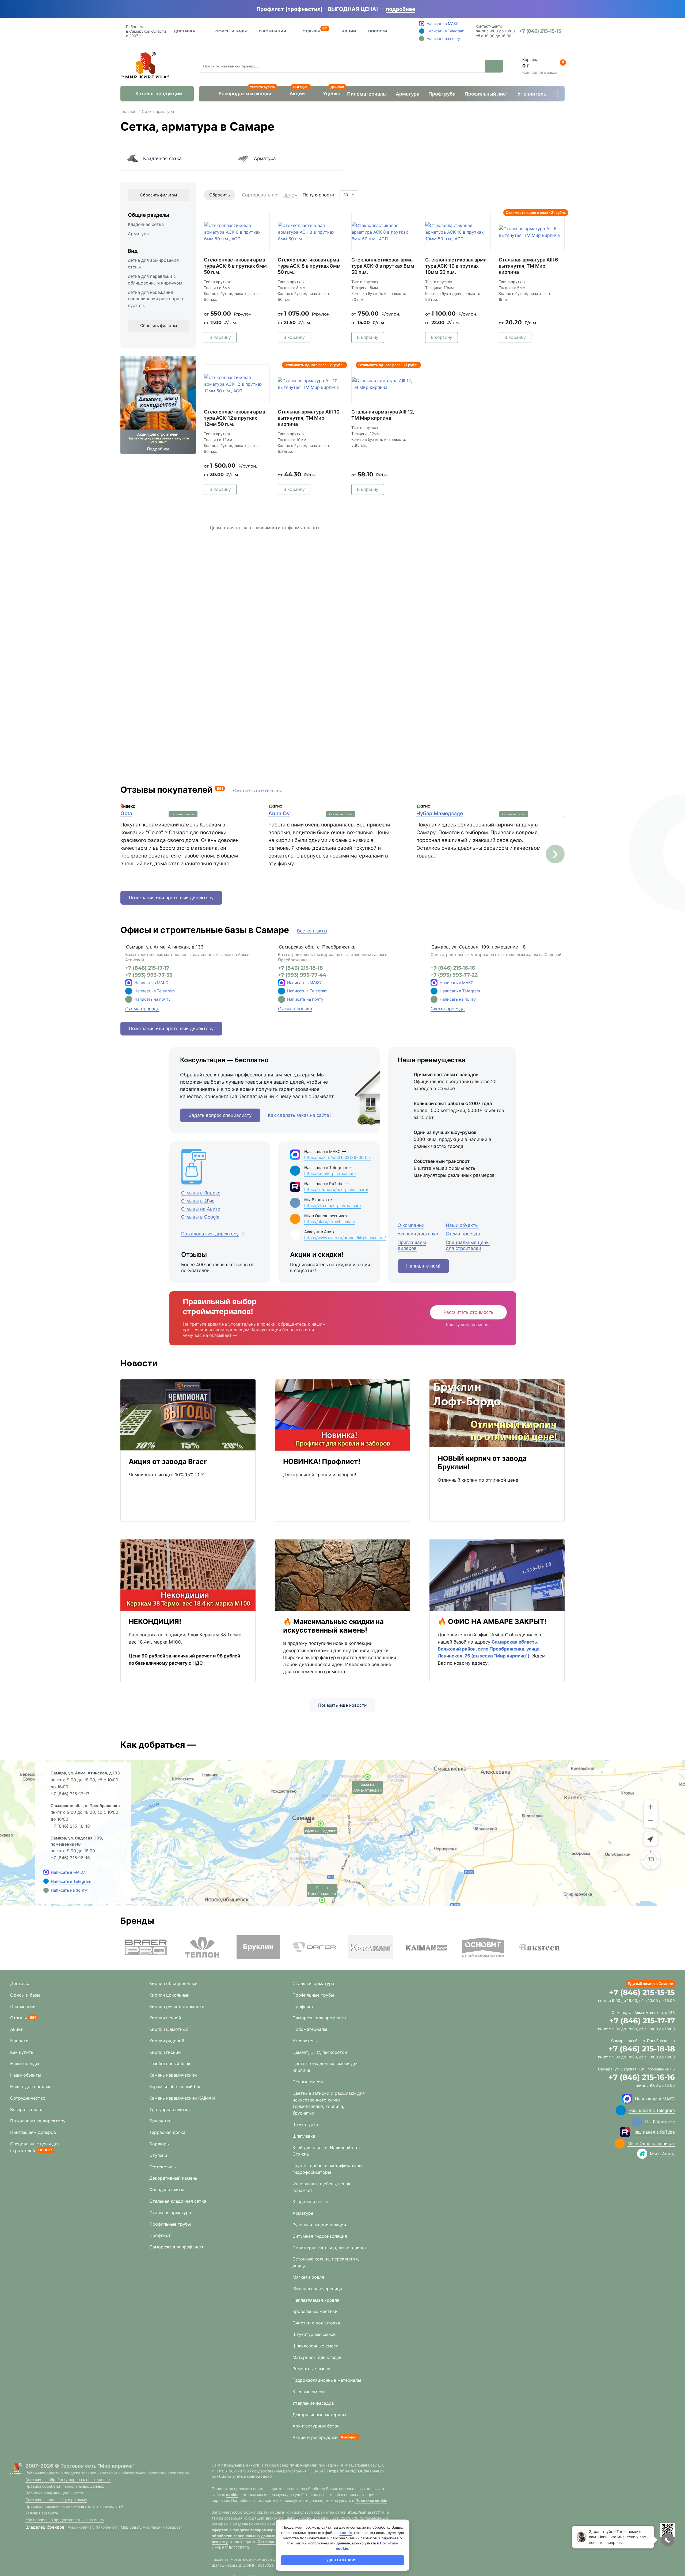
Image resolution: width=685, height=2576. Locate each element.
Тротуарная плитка (170, 2110)
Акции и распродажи (315, 2437)
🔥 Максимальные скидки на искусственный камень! (333, 1626)
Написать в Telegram (155, 991)
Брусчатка (160, 2121)
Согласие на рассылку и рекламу (56, 2500)
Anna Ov (279, 813)
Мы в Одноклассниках (651, 2143)
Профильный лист (486, 94)
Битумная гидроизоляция (320, 2236)
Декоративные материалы (320, 2415)
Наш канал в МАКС (655, 2099)
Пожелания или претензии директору (171, 898)
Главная (128, 111)
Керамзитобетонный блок (177, 2086)
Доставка (184, 31)
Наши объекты (26, 2075)
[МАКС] (129, 983)
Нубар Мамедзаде (440, 813)
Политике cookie (371, 2500)
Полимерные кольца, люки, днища (329, 2248)
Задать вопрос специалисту (220, 1115)
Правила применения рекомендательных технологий (74, 2506)
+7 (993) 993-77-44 (302, 975)
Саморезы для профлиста (177, 2247)
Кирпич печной (165, 2018)
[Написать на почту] (129, 999)
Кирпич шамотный (169, 2029)
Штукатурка (305, 2124)
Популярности (318, 195)
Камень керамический (173, 2075)
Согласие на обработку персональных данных (68, 2480)
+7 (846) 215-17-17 (147, 968)
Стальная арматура (170, 2213)
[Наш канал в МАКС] (627, 2099)
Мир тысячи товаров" (162, 2527)
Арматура (408, 94)
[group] (146, 1947)
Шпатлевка (304, 2136)
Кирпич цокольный (170, 1995)
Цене (288, 195)
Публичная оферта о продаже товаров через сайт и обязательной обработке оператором (108, 2473)
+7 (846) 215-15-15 (642, 1992)
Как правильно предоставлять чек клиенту (65, 2520)
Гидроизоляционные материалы (327, 2380)
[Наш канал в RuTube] (625, 2132)
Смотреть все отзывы (257, 791)
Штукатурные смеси (314, 2334)
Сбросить (220, 195)
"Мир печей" (107, 2527)
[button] (555, 854)
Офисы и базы (231, 31)
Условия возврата (42, 2513)
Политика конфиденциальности (54, 2493)
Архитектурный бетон (316, 2426)
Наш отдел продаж (30, 2086)
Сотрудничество (28, 2098)
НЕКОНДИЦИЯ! (155, 1621)
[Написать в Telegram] (46, 1881)
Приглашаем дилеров (33, 2132)
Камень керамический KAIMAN (182, 2098)
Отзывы (311, 30)
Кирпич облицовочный (173, 1983)
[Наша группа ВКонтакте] (637, 2122)
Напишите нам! (423, 1266)
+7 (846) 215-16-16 (453, 968)
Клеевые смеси (309, 2392)
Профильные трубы (170, 2224)
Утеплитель (532, 94)
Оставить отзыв (183, 814)
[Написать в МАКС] (46, 1872)
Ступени (158, 2155)
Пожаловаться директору (38, 2121)
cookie (232, 2495)
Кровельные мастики (315, 2311)
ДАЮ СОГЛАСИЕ (342, 2560)
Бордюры (159, 2144)
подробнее (401, 9)
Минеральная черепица (317, 2289)
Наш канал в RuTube (654, 2132)
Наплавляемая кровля (316, 2300)
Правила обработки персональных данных (65, 2486)
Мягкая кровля (308, 2277)
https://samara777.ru (240, 2465)
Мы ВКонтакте (660, 2122)
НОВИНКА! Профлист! (322, 1461)
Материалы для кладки (317, 2357)
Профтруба (442, 94)
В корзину (220, 337)
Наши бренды (25, 2063)
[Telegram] (129, 991)
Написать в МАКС (151, 983)
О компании (23, 2006)
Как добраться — (158, 1745)
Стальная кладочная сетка (178, 2201)
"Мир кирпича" (79, 2527)
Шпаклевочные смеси (315, 2346)
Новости (378, 31)
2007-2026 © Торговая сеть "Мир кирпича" (80, 2466)
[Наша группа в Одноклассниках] (620, 2143)
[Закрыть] (423, 9)
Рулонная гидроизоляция (319, 2225)
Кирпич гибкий (165, 2052)
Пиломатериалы (367, 94)
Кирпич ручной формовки (177, 2006)
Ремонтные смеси (311, 2369)
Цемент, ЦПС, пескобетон (320, 2052)
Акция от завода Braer (168, 1461)
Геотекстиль (163, 2167)
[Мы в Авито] (642, 2154)
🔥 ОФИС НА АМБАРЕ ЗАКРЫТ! (492, 1621)
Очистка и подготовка (316, 2323)
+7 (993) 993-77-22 (454, 975)
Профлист (160, 2235)
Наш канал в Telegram (652, 2110)
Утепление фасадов (313, 2403)
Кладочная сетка (162, 158)
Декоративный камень (173, 2178)
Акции (349, 31)
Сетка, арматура (158, 111)
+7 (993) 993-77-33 (149, 975)
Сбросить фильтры (159, 195)
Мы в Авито (662, 2154)
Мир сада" (130, 2527)
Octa (126, 813)
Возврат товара (27, 2110)
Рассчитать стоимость (468, 1312)
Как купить (22, 2052)
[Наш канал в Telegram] (621, 2110)
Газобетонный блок (170, 2063)
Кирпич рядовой (167, 2041)
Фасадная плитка (168, 2190)
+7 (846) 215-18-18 (300, 968)
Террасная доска (167, 2132)
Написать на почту (152, 999)
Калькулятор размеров (468, 1325)
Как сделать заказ (540, 72)
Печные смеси (308, 2082)
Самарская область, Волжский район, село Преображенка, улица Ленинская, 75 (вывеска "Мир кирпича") (489, 1649)
